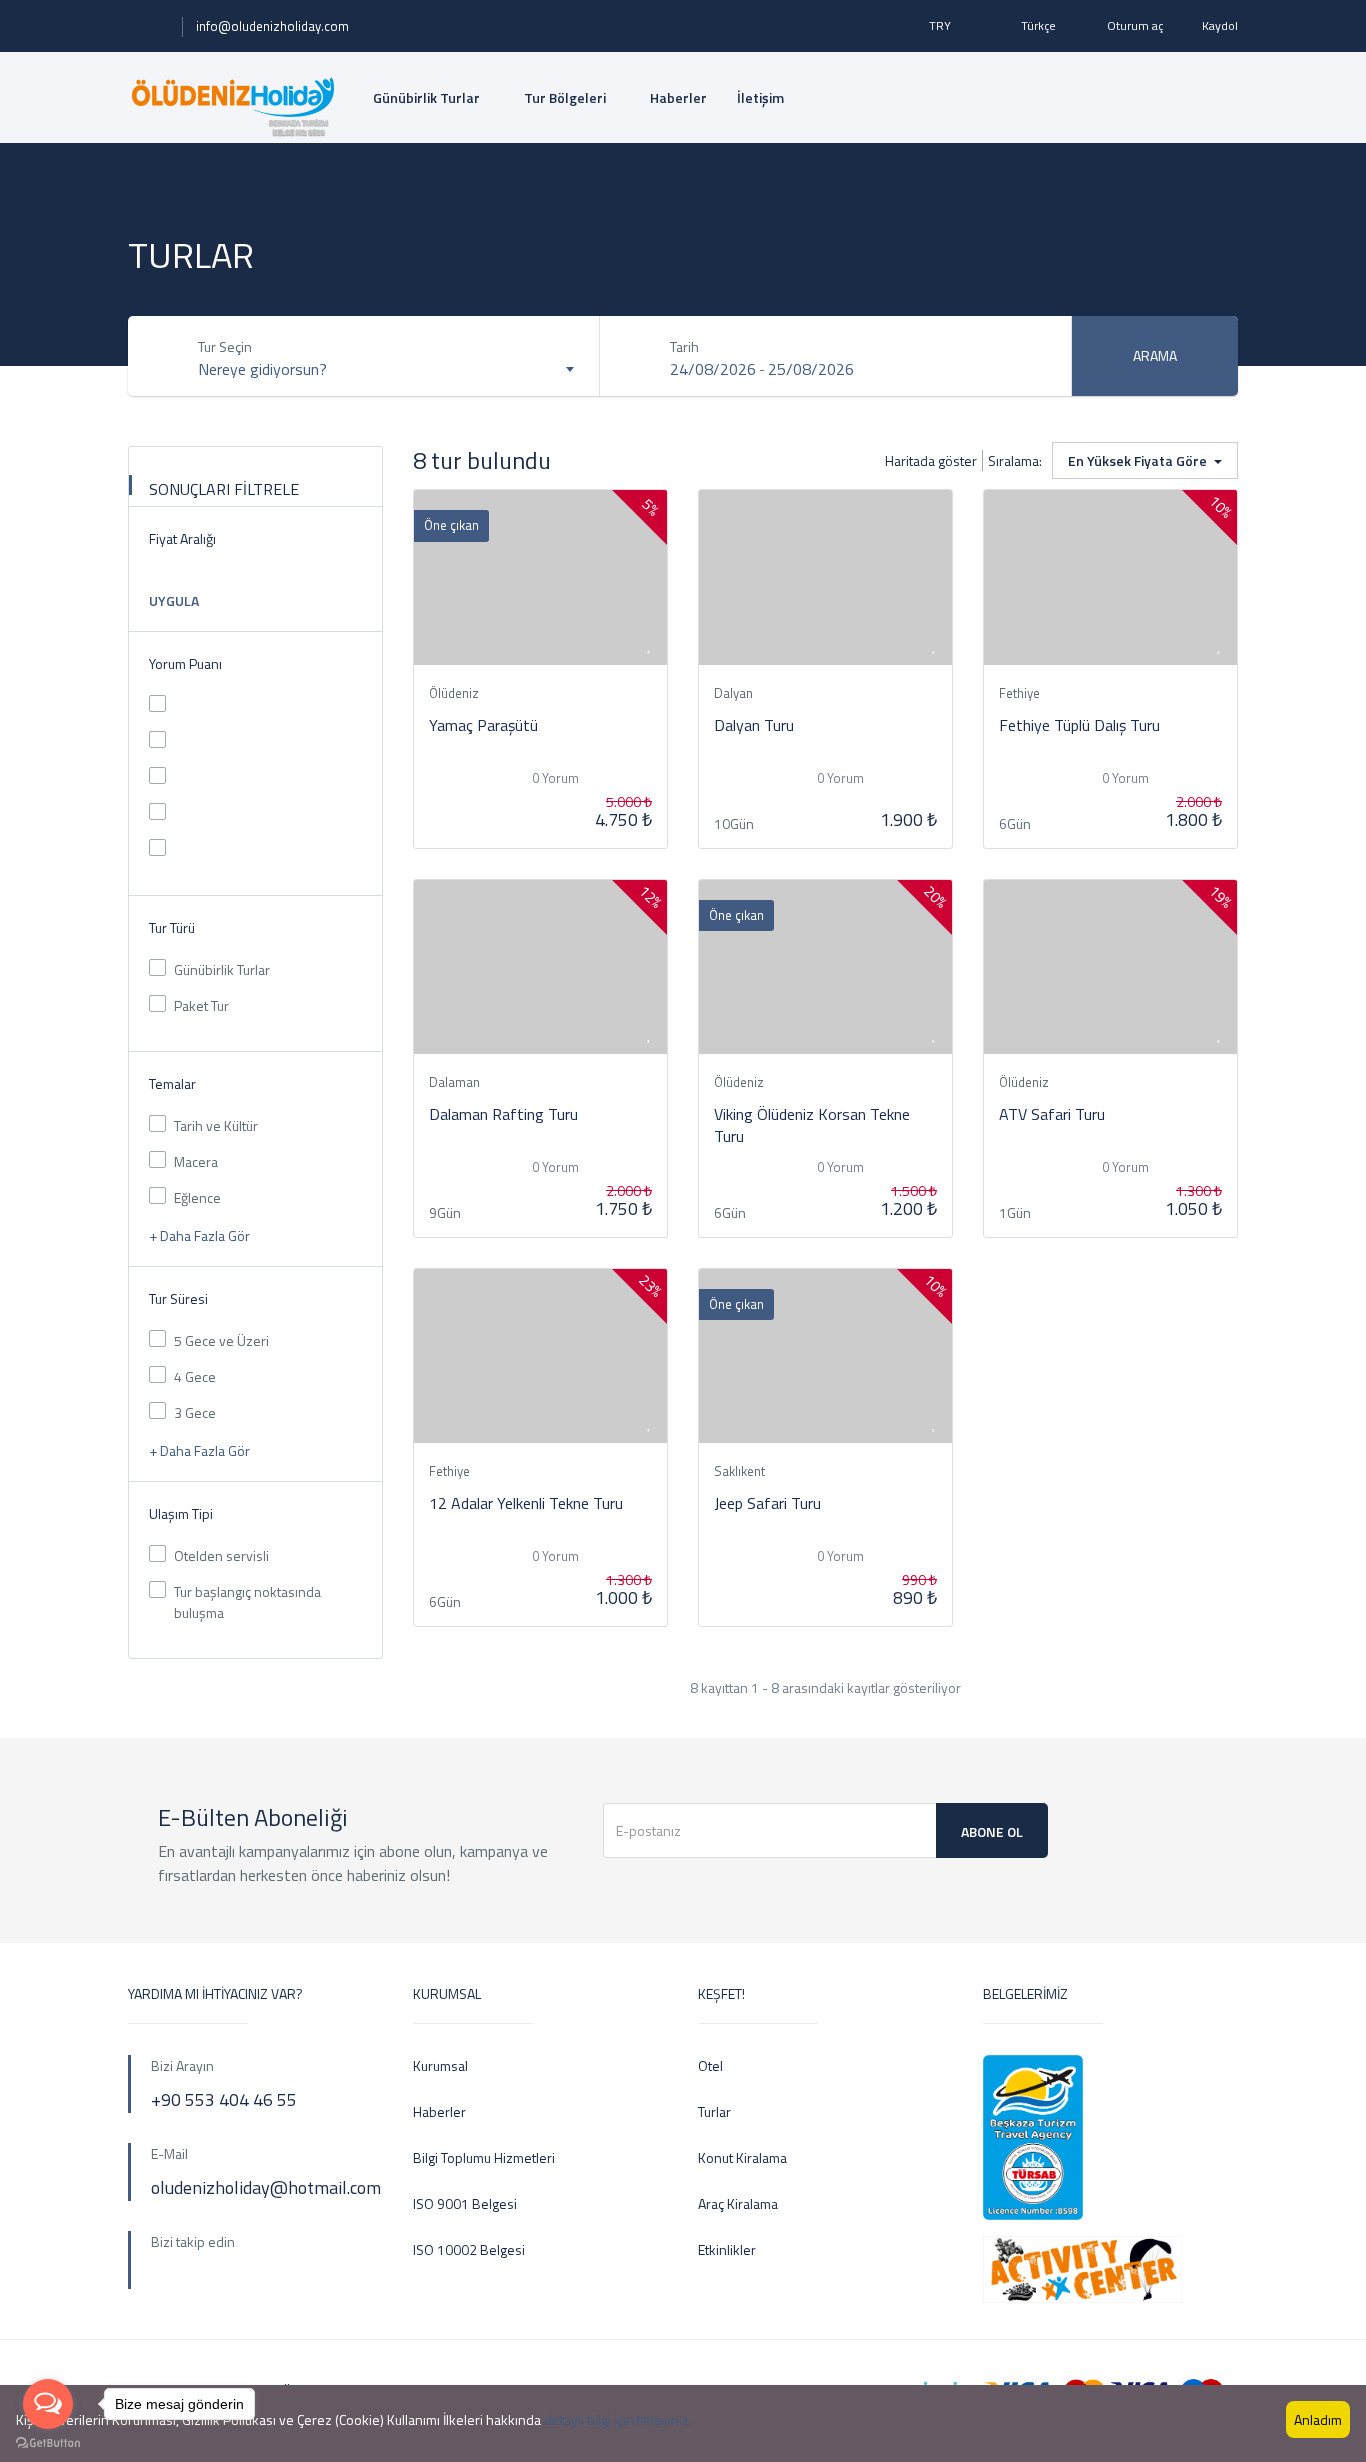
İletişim (760, 97)
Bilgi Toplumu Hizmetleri (484, 2157)
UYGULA (174, 600)
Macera (196, 1161)
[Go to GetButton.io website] (48, 2442)
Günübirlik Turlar (428, 97)
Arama (1155, 355)
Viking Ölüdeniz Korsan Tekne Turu (812, 1125)
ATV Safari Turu (1052, 1114)
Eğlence (197, 1197)
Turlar (714, 2111)
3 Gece (195, 1412)
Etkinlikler (727, 2249)
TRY (941, 25)
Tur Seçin (225, 346)
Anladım (1318, 2419)
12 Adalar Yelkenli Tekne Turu (526, 1503)
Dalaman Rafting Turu (503, 1114)
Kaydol (1220, 25)
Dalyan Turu (754, 725)
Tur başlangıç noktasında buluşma (247, 1602)
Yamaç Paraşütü (483, 725)
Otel (710, 2065)
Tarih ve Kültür (216, 1125)
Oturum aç (1135, 25)
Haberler (678, 97)
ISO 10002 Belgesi (469, 2249)
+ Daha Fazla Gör (201, 1235)
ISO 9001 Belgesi (465, 2203)
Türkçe (1038, 25)
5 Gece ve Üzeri (221, 1340)
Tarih (684, 346)
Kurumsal (440, 2065)
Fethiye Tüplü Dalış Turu (1079, 725)
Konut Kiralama (742, 2157)
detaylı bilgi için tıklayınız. (618, 2419)
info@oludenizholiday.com (272, 26)
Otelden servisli (221, 1555)
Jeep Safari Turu (767, 1503)
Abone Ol (992, 1831)
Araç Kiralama (738, 2203)
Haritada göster (931, 460)
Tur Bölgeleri (566, 97)
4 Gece (195, 1376)
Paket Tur (201, 1005)
